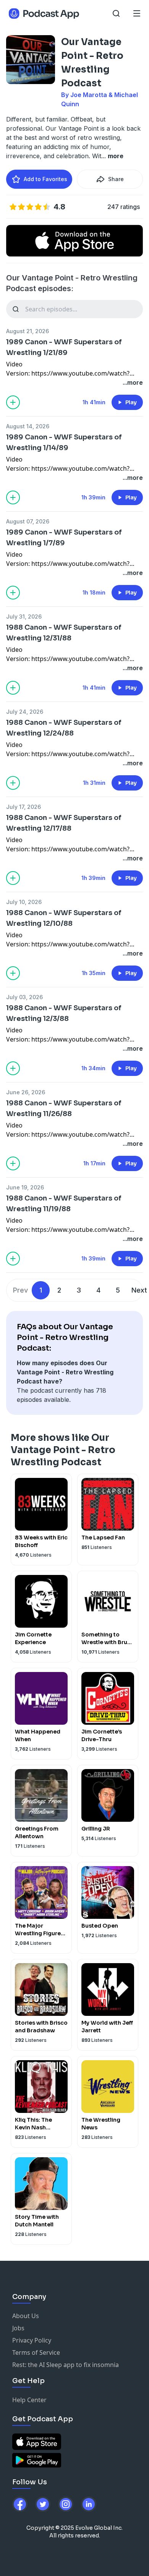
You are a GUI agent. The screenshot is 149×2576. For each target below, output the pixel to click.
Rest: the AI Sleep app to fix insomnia (66, 2365)
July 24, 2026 (25, 712)
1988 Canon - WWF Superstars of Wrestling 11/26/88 (64, 1108)
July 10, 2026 (24, 902)
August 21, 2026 (28, 331)
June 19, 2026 (25, 1187)
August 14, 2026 (28, 426)
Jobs (18, 2328)
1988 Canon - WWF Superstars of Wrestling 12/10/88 (64, 918)
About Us (26, 2316)
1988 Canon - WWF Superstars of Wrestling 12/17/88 (64, 823)
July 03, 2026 (24, 997)
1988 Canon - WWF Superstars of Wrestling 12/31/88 (64, 633)
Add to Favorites (45, 179)
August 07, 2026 (28, 521)
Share (116, 179)
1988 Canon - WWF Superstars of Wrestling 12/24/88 (64, 728)
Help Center (29, 2400)
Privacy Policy (32, 2340)
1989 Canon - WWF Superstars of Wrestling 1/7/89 (64, 538)
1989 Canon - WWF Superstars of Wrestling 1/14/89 (64, 442)
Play (131, 402)
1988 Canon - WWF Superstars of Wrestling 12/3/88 (64, 1013)
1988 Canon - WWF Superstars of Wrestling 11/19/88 (64, 1204)
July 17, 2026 (23, 807)
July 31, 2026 (24, 616)
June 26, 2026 (26, 1092)
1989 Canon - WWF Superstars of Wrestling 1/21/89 (64, 347)
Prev (20, 1290)
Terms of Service (36, 2352)
